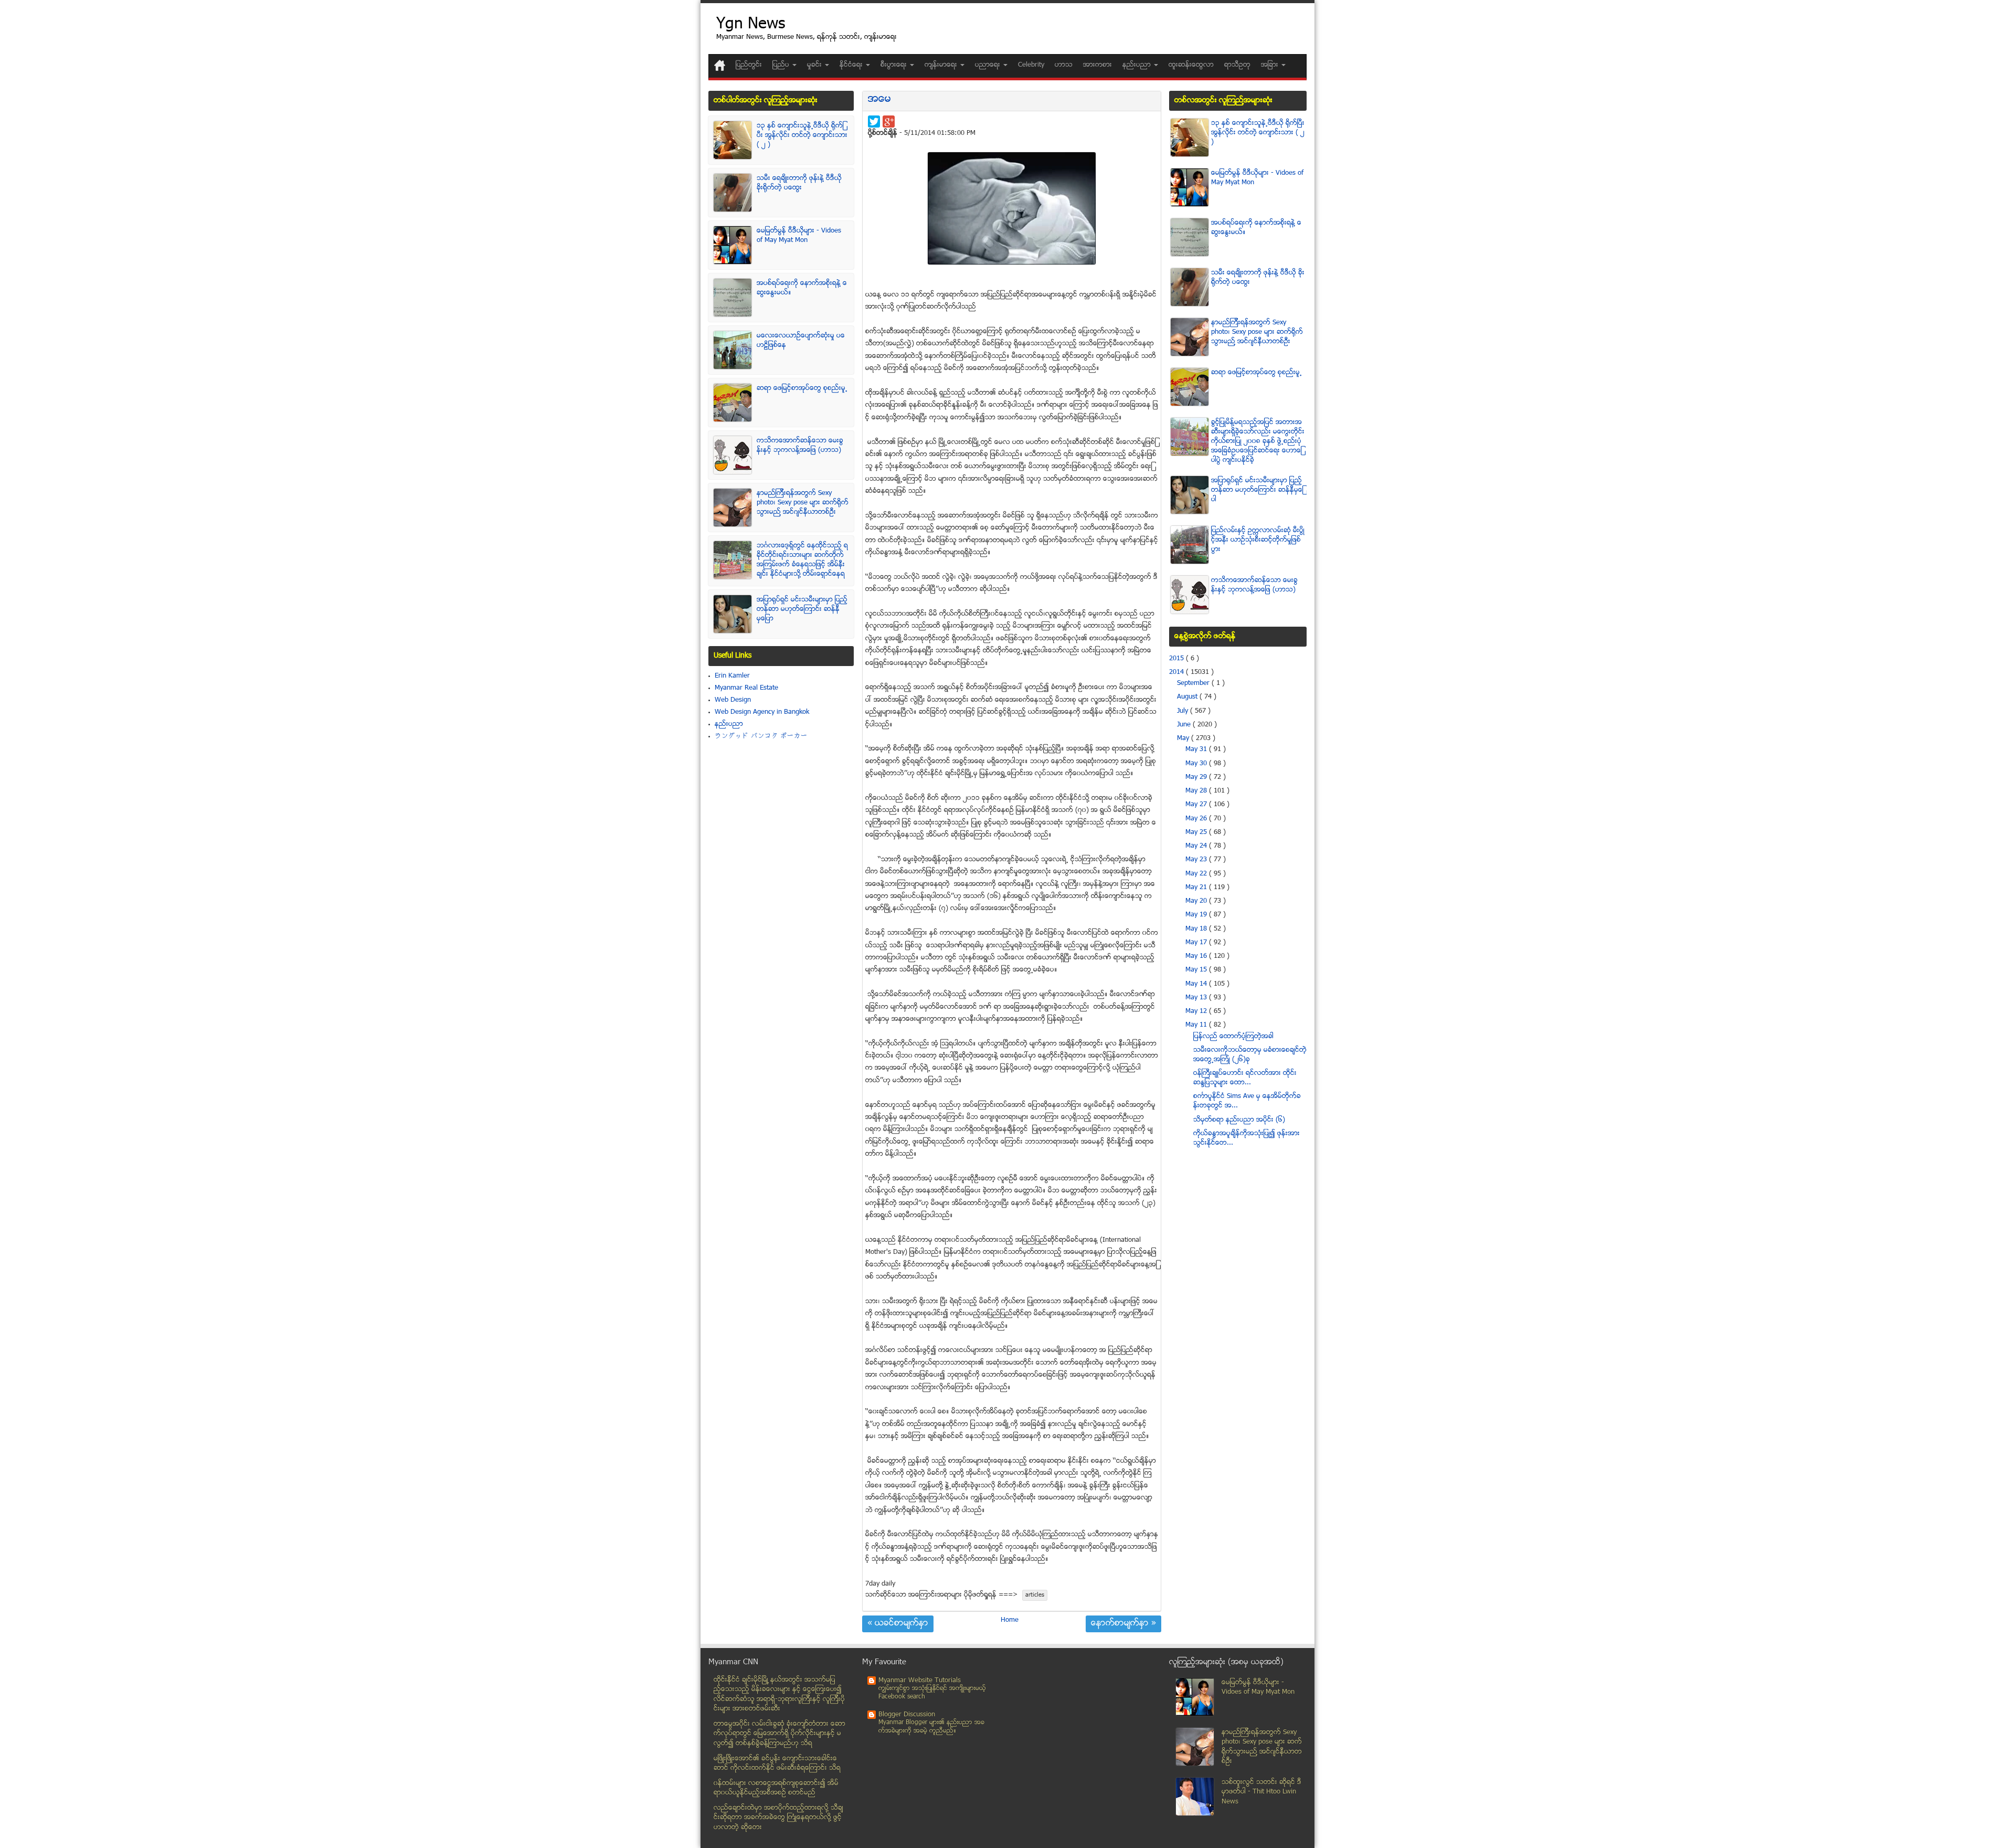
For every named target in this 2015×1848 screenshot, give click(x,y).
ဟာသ (1064, 65)
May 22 (1197, 874)
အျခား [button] (1271, 65)
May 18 (1197, 929)
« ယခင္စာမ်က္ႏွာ (898, 1624)
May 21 (1197, 888)
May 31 (1197, 749)
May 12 (1197, 1011)
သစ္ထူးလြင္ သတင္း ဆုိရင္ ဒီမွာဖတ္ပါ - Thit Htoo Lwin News (1261, 1792)
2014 (1178, 672)
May (1184, 738)
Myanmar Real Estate (746, 688)
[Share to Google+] (889, 122)
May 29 (1197, 777)
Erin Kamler (732, 676)
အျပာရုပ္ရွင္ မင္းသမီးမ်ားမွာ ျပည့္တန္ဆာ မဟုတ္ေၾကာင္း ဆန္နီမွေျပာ (802, 609)
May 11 (1197, 1025)
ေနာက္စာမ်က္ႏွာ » (1123, 1624)
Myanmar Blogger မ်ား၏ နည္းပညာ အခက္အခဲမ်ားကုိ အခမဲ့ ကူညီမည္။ (931, 1727)
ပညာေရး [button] (989, 65)
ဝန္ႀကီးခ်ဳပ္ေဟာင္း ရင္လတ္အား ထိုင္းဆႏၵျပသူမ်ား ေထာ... (1245, 1078)
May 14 (1197, 984)
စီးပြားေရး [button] (895, 65)
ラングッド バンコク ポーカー (761, 736)
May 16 (1197, 956)
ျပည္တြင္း (749, 65)
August (1188, 697)
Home (1010, 1620)
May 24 (1197, 846)
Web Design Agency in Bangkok (762, 712)
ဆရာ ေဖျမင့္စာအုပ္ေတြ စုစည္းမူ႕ (802, 388)
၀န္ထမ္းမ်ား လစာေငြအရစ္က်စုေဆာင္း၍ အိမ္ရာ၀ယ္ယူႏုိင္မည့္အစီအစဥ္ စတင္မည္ (776, 1788)
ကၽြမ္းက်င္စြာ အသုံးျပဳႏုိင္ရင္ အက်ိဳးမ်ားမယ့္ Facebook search (932, 1693)
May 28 (1197, 791)
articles (1035, 1595)
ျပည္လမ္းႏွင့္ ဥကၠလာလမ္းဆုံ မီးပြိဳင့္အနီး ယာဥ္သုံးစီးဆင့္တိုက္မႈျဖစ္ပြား (1258, 540)
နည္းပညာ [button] (1138, 65)
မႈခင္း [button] (815, 65)
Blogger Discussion (907, 1715)
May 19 (1197, 915)
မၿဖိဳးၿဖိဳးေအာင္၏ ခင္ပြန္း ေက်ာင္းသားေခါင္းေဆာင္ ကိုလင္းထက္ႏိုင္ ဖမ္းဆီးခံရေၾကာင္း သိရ (777, 1764)
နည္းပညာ (729, 724)
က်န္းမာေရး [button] (942, 65)
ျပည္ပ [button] (782, 65)
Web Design (733, 700)
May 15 (1197, 970)
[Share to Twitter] (874, 122)
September (1194, 683)
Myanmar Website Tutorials (920, 1681)
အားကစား (1097, 65)
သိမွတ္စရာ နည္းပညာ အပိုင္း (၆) (1239, 1120)
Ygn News (751, 25)
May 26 (1197, 819)
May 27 (1197, 805)
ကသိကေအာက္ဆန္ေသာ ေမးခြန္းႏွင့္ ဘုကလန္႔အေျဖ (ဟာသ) (800, 446)
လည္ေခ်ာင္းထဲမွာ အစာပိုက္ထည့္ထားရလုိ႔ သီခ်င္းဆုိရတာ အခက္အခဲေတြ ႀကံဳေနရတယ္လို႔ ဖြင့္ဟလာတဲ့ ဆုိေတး (778, 1818)
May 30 (1197, 764)
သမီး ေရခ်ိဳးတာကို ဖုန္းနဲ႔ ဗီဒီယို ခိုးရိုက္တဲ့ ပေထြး (799, 183)
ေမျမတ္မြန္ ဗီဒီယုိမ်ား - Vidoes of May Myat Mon (799, 236)
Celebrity (1031, 65)
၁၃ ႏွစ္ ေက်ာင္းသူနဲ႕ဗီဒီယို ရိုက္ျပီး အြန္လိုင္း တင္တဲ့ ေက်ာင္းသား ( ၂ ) (802, 135)
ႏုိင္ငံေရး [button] (852, 65)
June (1185, 725)
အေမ (879, 99)
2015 (1178, 659)
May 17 (1197, 943)
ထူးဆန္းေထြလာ (1191, 65)
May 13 (1197, 998)
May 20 (1197, 901)
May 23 (1197, 860)
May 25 (1197, 832)
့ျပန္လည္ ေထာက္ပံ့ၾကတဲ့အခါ (1233, 1037)
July (1184, 711)
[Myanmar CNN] (720, 65)
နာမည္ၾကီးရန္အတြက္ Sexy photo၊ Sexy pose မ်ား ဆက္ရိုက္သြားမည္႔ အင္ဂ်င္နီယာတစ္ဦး (803, 503)
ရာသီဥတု (1237, 65)
